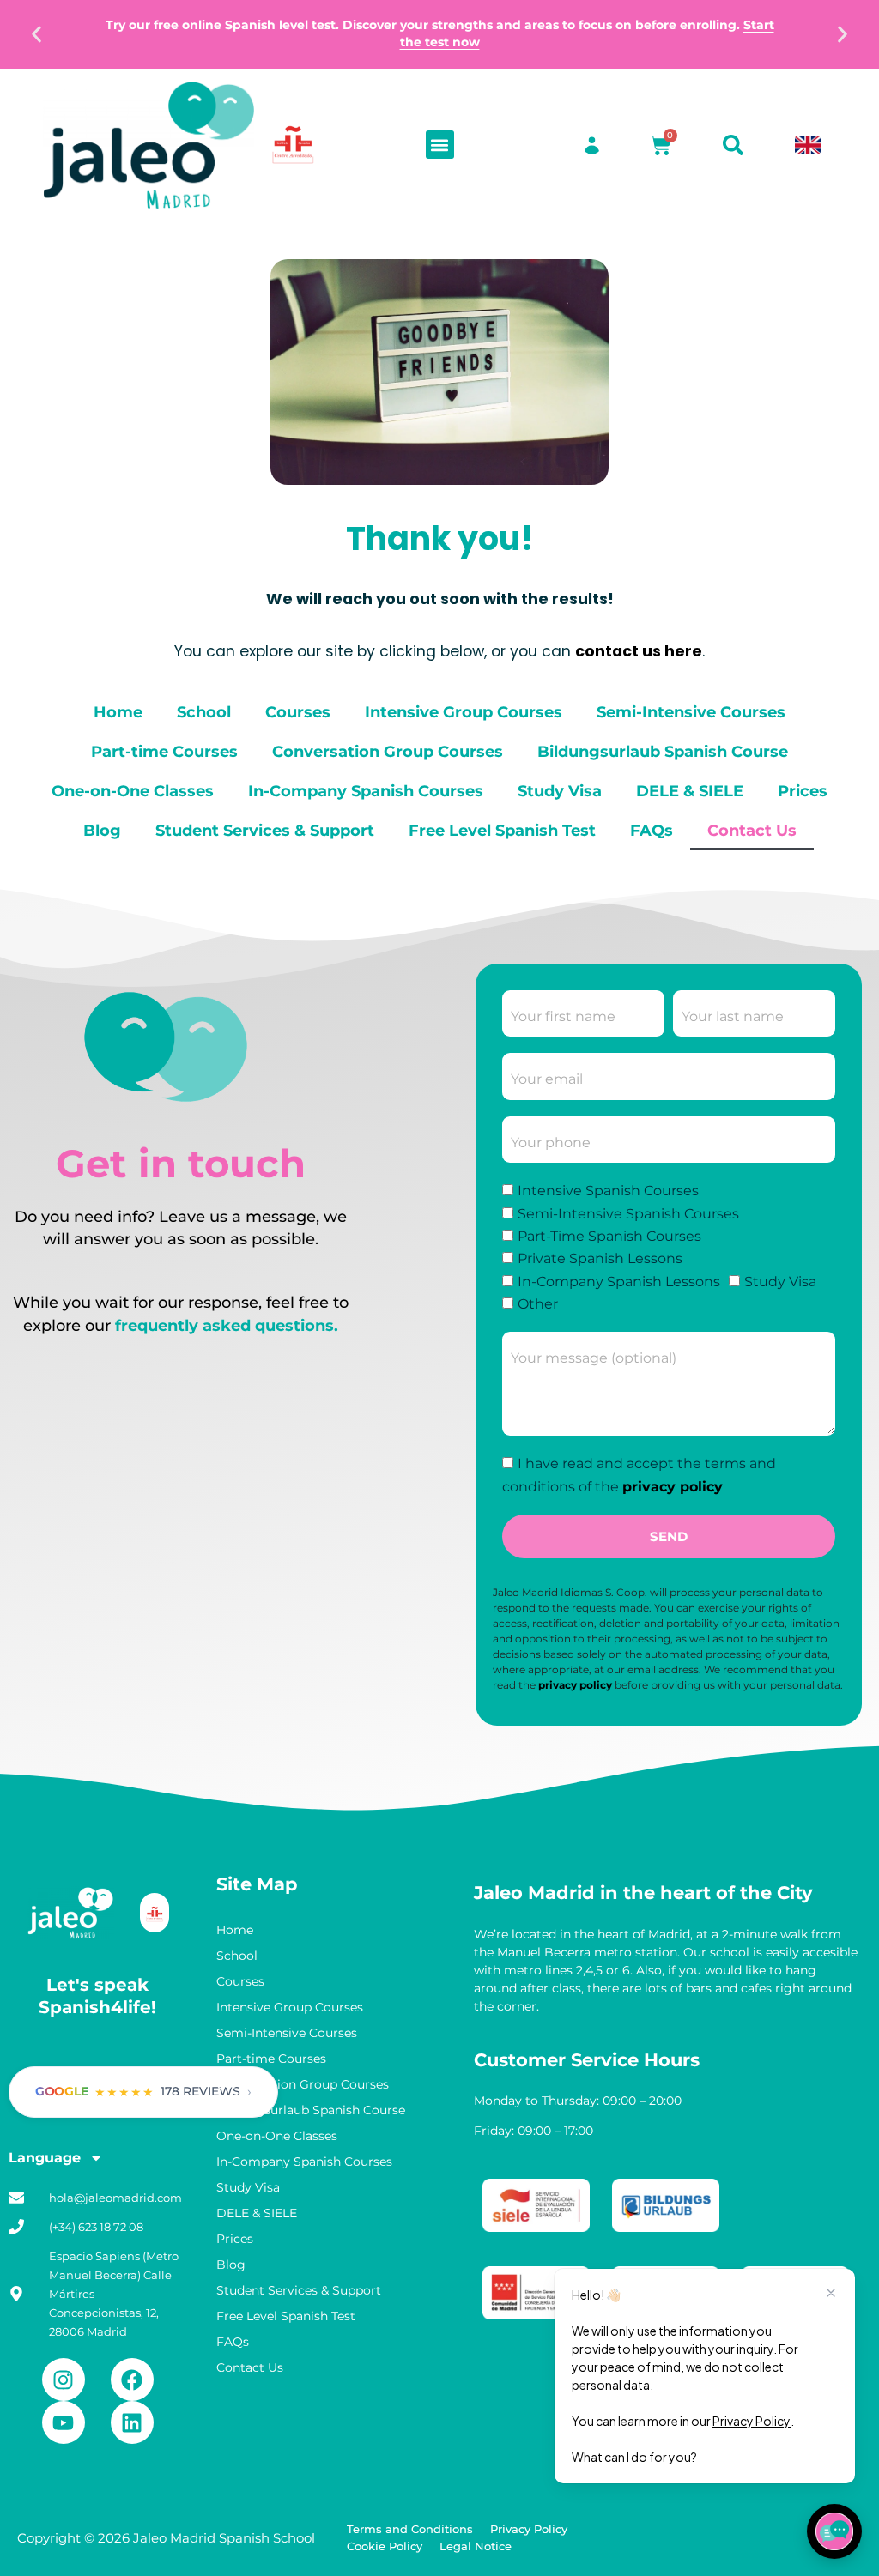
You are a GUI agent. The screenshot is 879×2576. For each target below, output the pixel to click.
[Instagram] (64, 2379)
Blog (102, 830)
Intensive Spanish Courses (608, 1191)
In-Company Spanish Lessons (619, 1282)
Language (45, 2158)
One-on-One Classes (133, 791)
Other (538, 1305)
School (204, 712)
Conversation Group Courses (388, 751)
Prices (803, 791)
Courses (298, 712)
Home (118, 712)
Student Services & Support (265, 830)
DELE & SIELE (690, 791)
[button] (36, 35)
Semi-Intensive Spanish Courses (628, 1214)
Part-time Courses (164, 751)
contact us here (639, 651)
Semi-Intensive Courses (691, 712)
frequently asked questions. (227, 1325)
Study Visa (560, 791)
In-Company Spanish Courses (366, 791)
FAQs (652, 830)
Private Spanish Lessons (600, 1259)
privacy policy (673, 1487)
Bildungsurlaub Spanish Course (663, 751)
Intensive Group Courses (464, 712)
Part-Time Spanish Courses (609, 1236)
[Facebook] (132, 2379)
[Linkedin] (132, 2422)
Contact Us (752, 830)
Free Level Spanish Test (502, 830)
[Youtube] (64, 2422)
